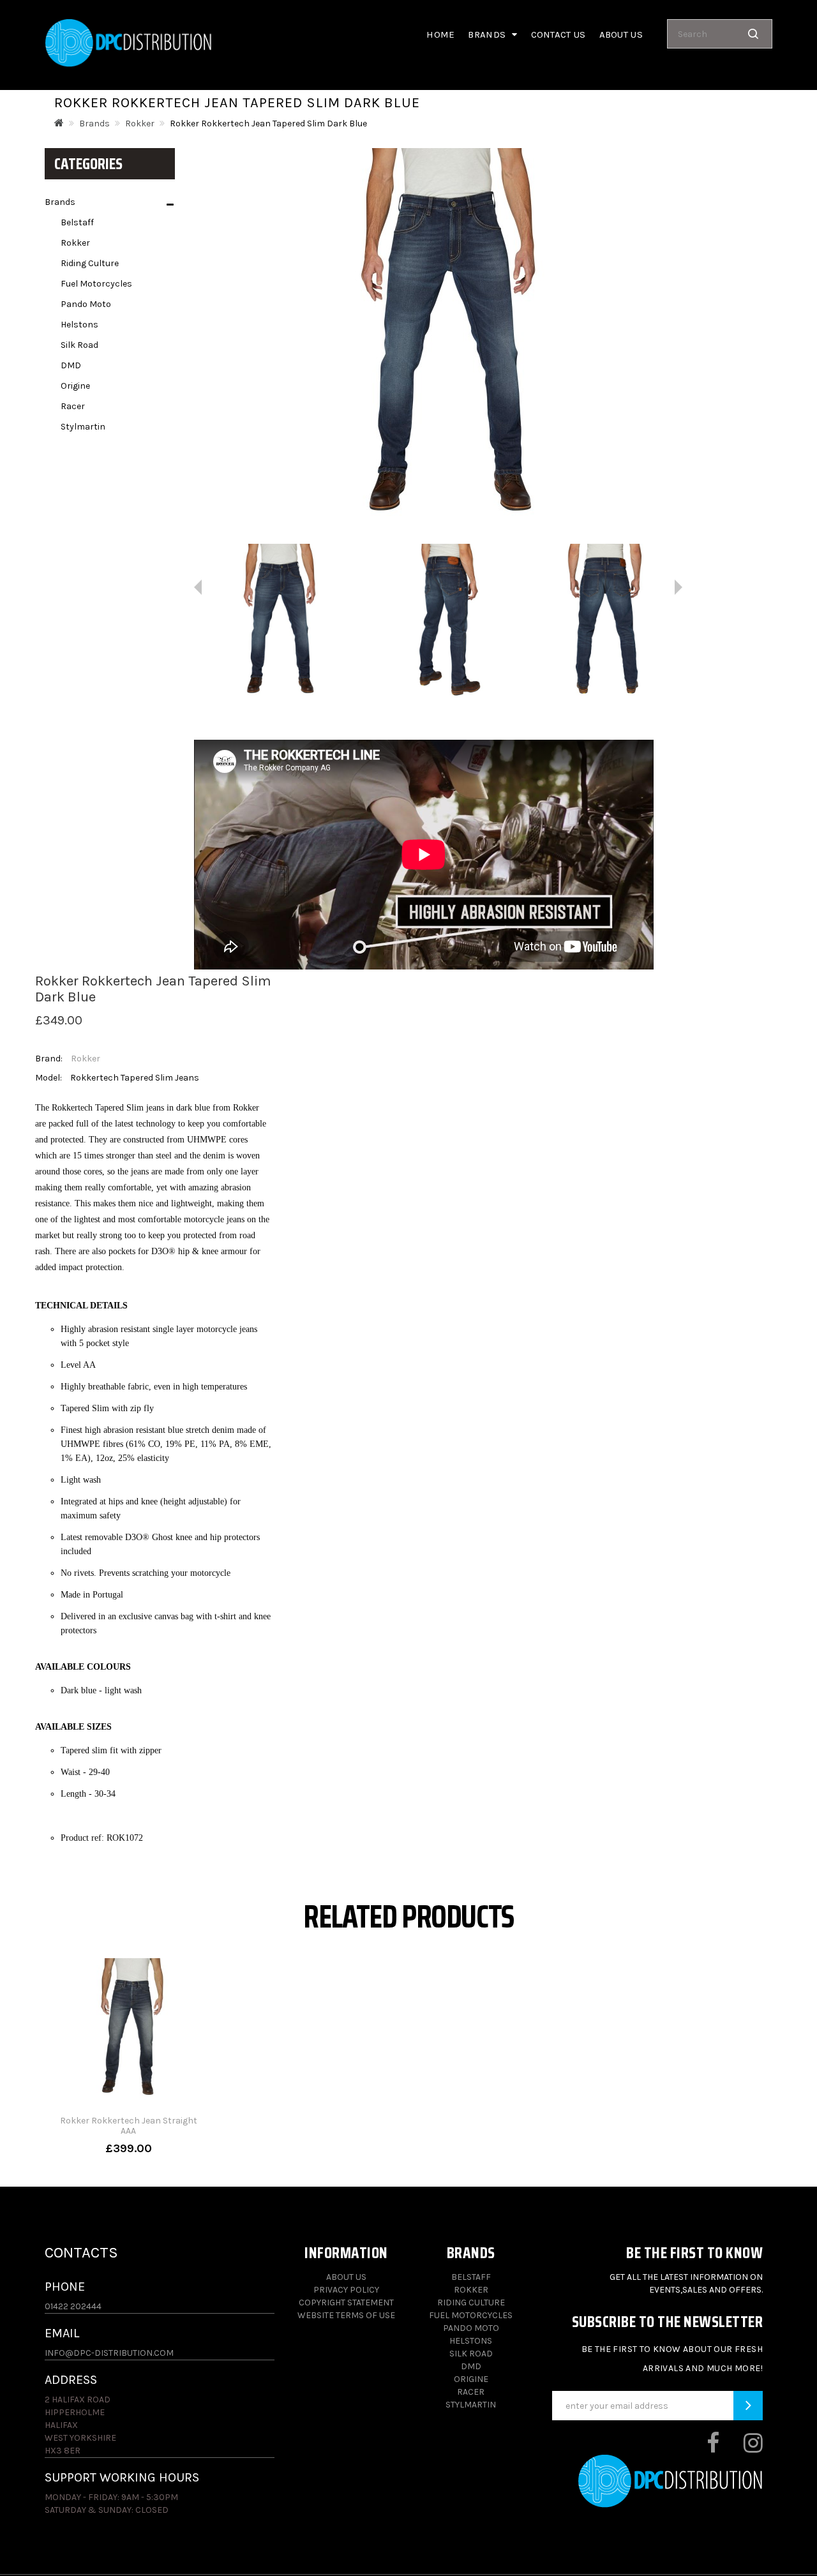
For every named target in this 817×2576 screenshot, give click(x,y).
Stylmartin (83, 427)
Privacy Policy (346, 2290)
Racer (73, 406)
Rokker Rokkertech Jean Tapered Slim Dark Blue (268, 124)
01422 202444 (73, 2306)
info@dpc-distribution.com (109, 2353)
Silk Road (79, 345)
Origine (75, 386)
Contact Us (558, 34)
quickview (128, 2148)
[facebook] (702, 2448)
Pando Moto (86, 304)
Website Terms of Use (346, 2315)
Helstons (79, 325)
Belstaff (77, 222)
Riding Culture (90, 263)
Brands (94, 124)
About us (621, 34)
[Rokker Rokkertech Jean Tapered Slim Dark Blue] (276, 623)
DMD (71, 365)
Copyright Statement (346, 2303)
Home (440, 34)
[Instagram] (742, 2448)
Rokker (140, 124)
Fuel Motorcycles (96, 284)
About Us (346, 2277)
